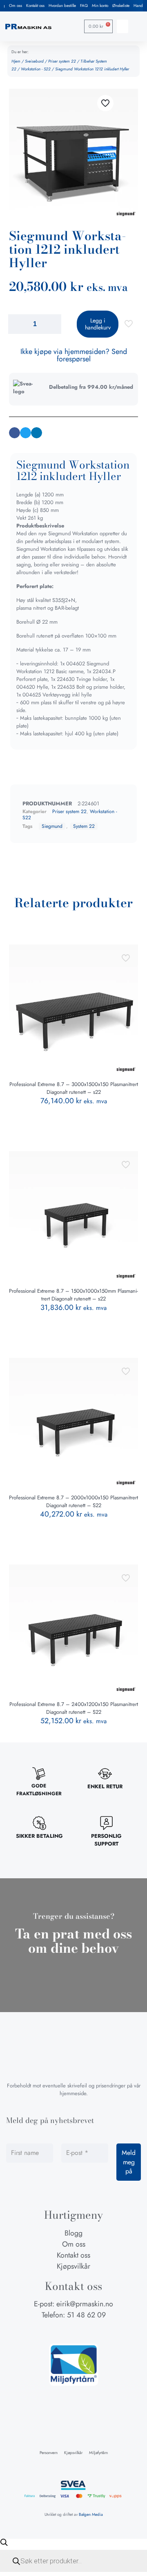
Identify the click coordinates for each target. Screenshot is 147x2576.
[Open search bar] (4, 2542)
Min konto (100, 6)
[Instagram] (73, 2331)
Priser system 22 (62, 61)
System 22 (84, 826)
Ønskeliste (121, 6)
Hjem (16, 61)
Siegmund (52, 826)
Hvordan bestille (62, 6)
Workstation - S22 (36, 69)
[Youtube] (89, 2331)
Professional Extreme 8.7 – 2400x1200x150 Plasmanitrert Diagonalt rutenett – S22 (74, 1708)
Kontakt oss (35, 6)
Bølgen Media (91, 2514)
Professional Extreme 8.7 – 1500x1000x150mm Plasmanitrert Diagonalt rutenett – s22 (73, 1295)
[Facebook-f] (58, 2331)
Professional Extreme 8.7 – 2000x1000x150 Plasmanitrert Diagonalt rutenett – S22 (73, 1501)
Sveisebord (34, 61)
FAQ (84, 6)
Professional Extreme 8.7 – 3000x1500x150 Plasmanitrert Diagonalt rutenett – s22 (74, 1088)
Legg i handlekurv (98, 324)
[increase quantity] (52, 324)
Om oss (16, 6)
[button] (122, 26)
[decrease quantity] (17, 324)
